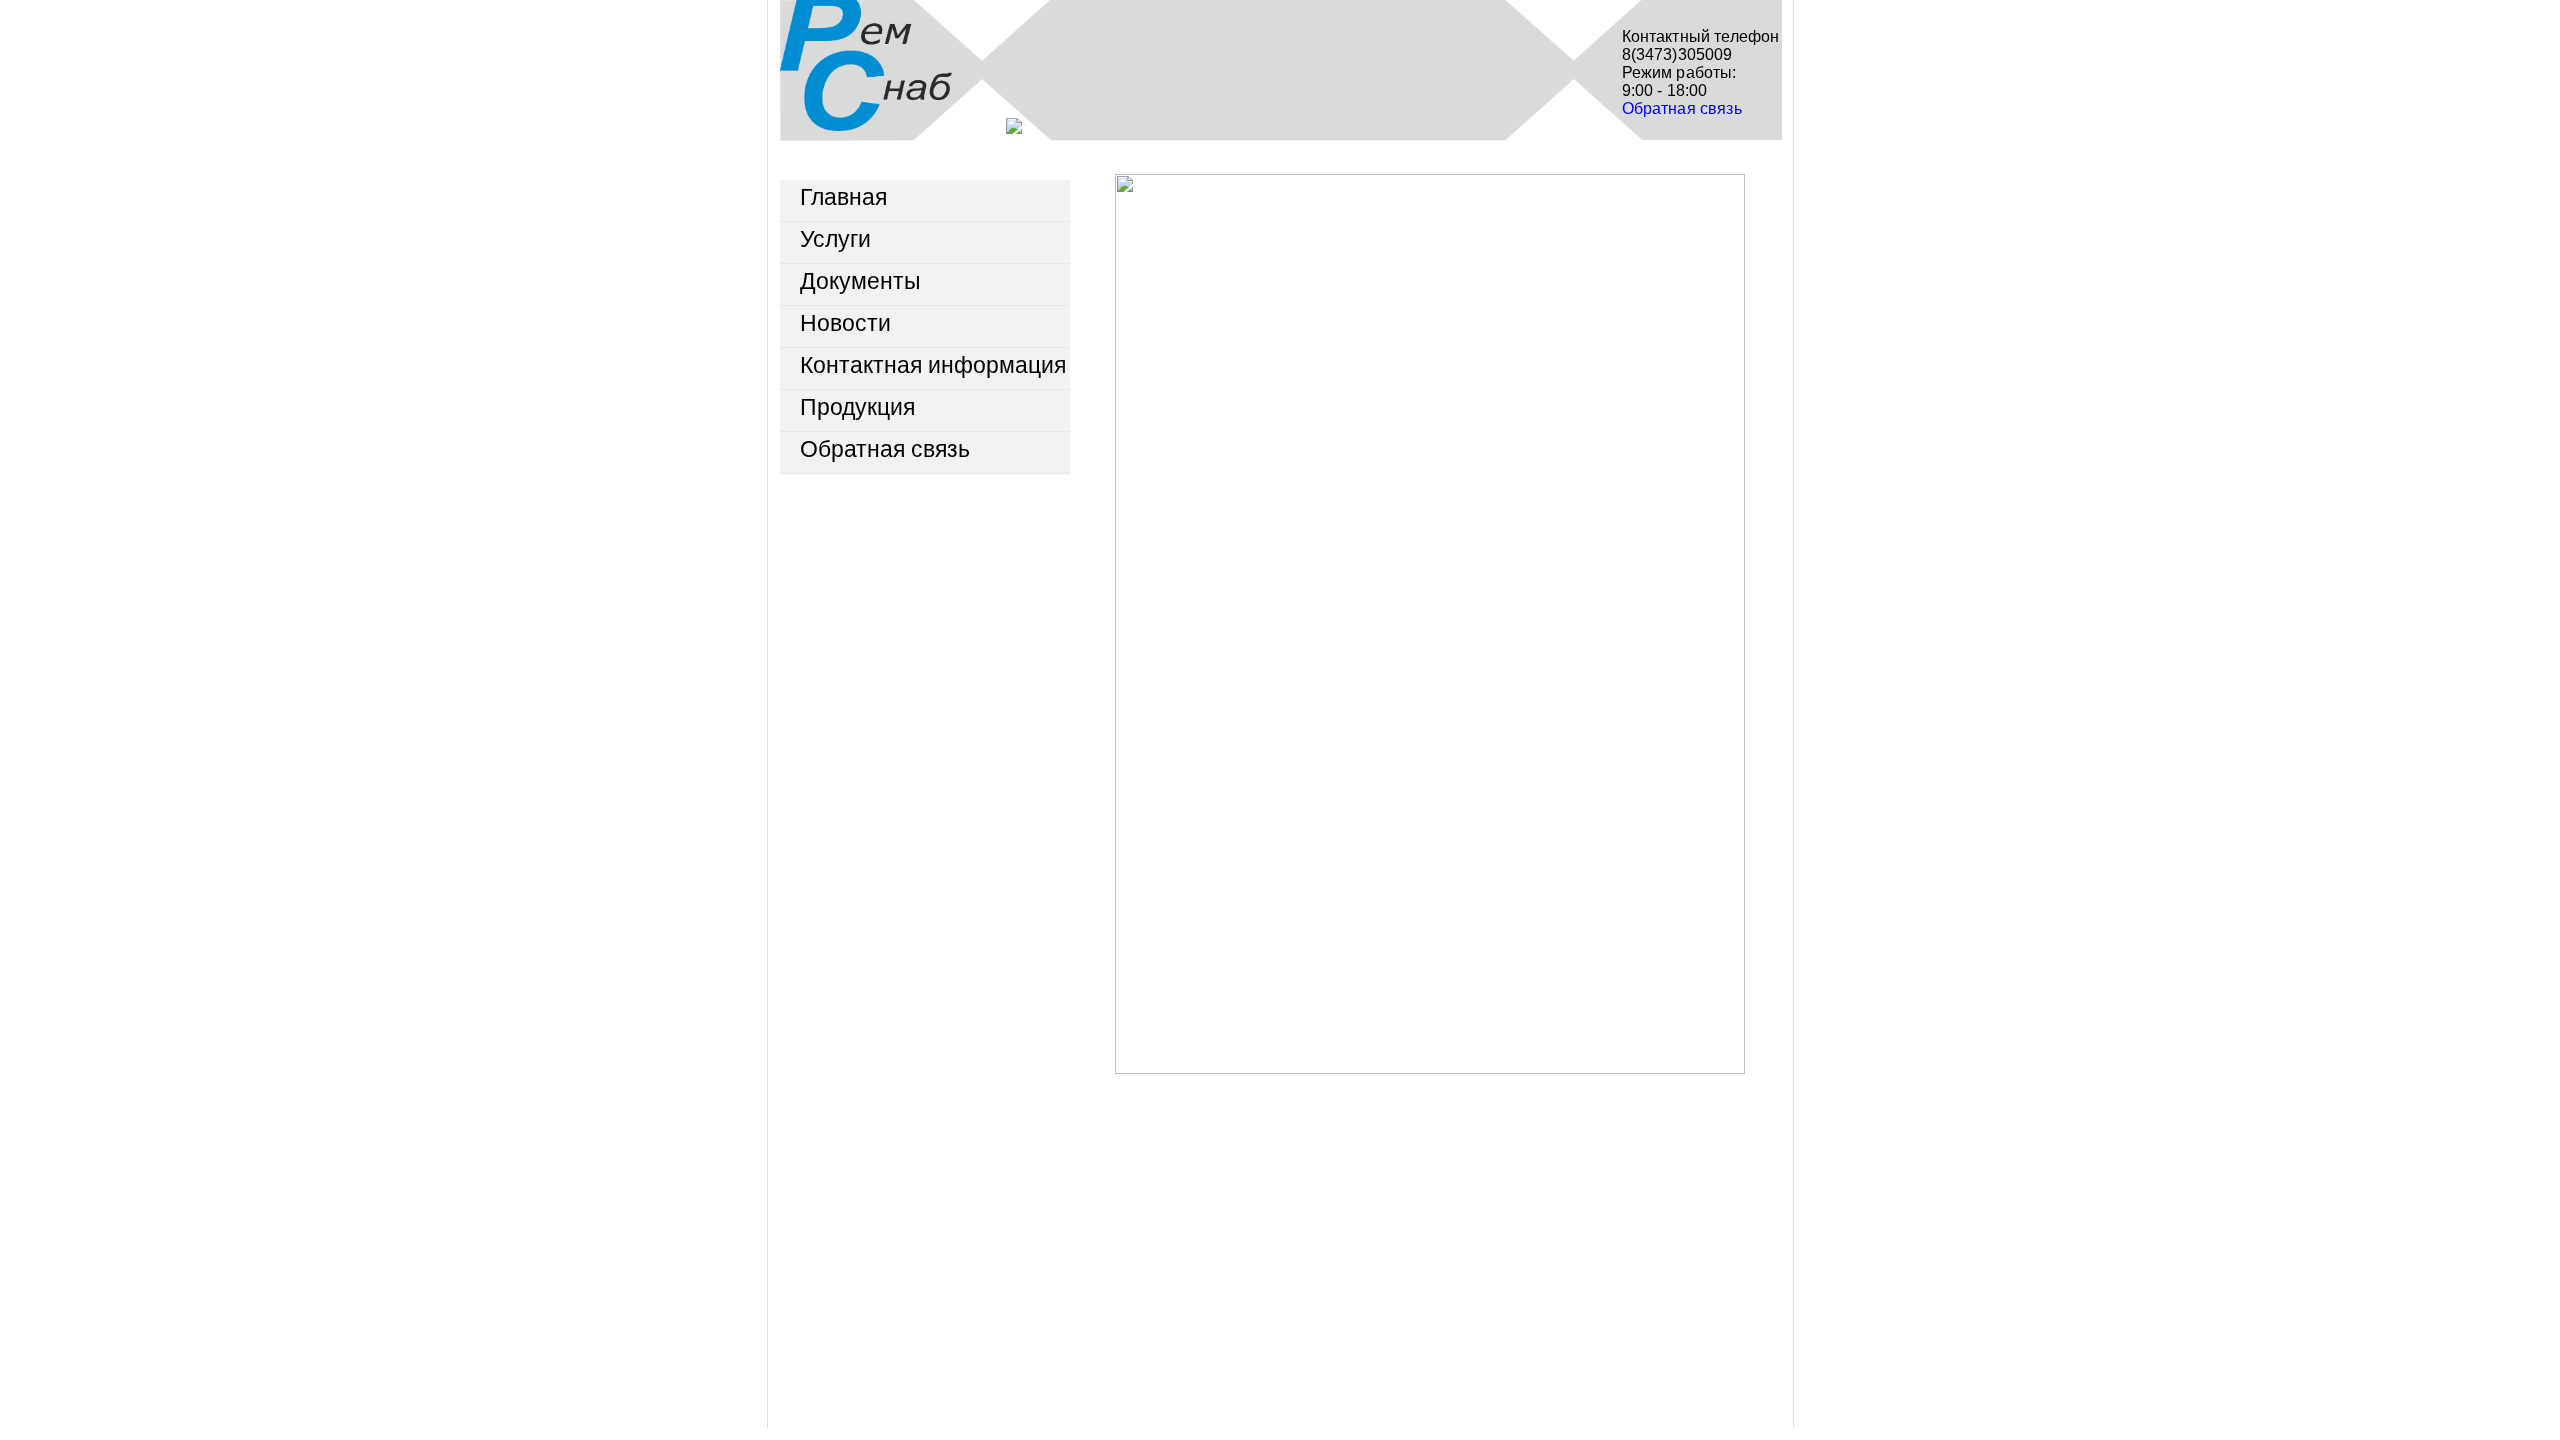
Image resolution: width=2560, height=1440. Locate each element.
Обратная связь (1682, 108)
